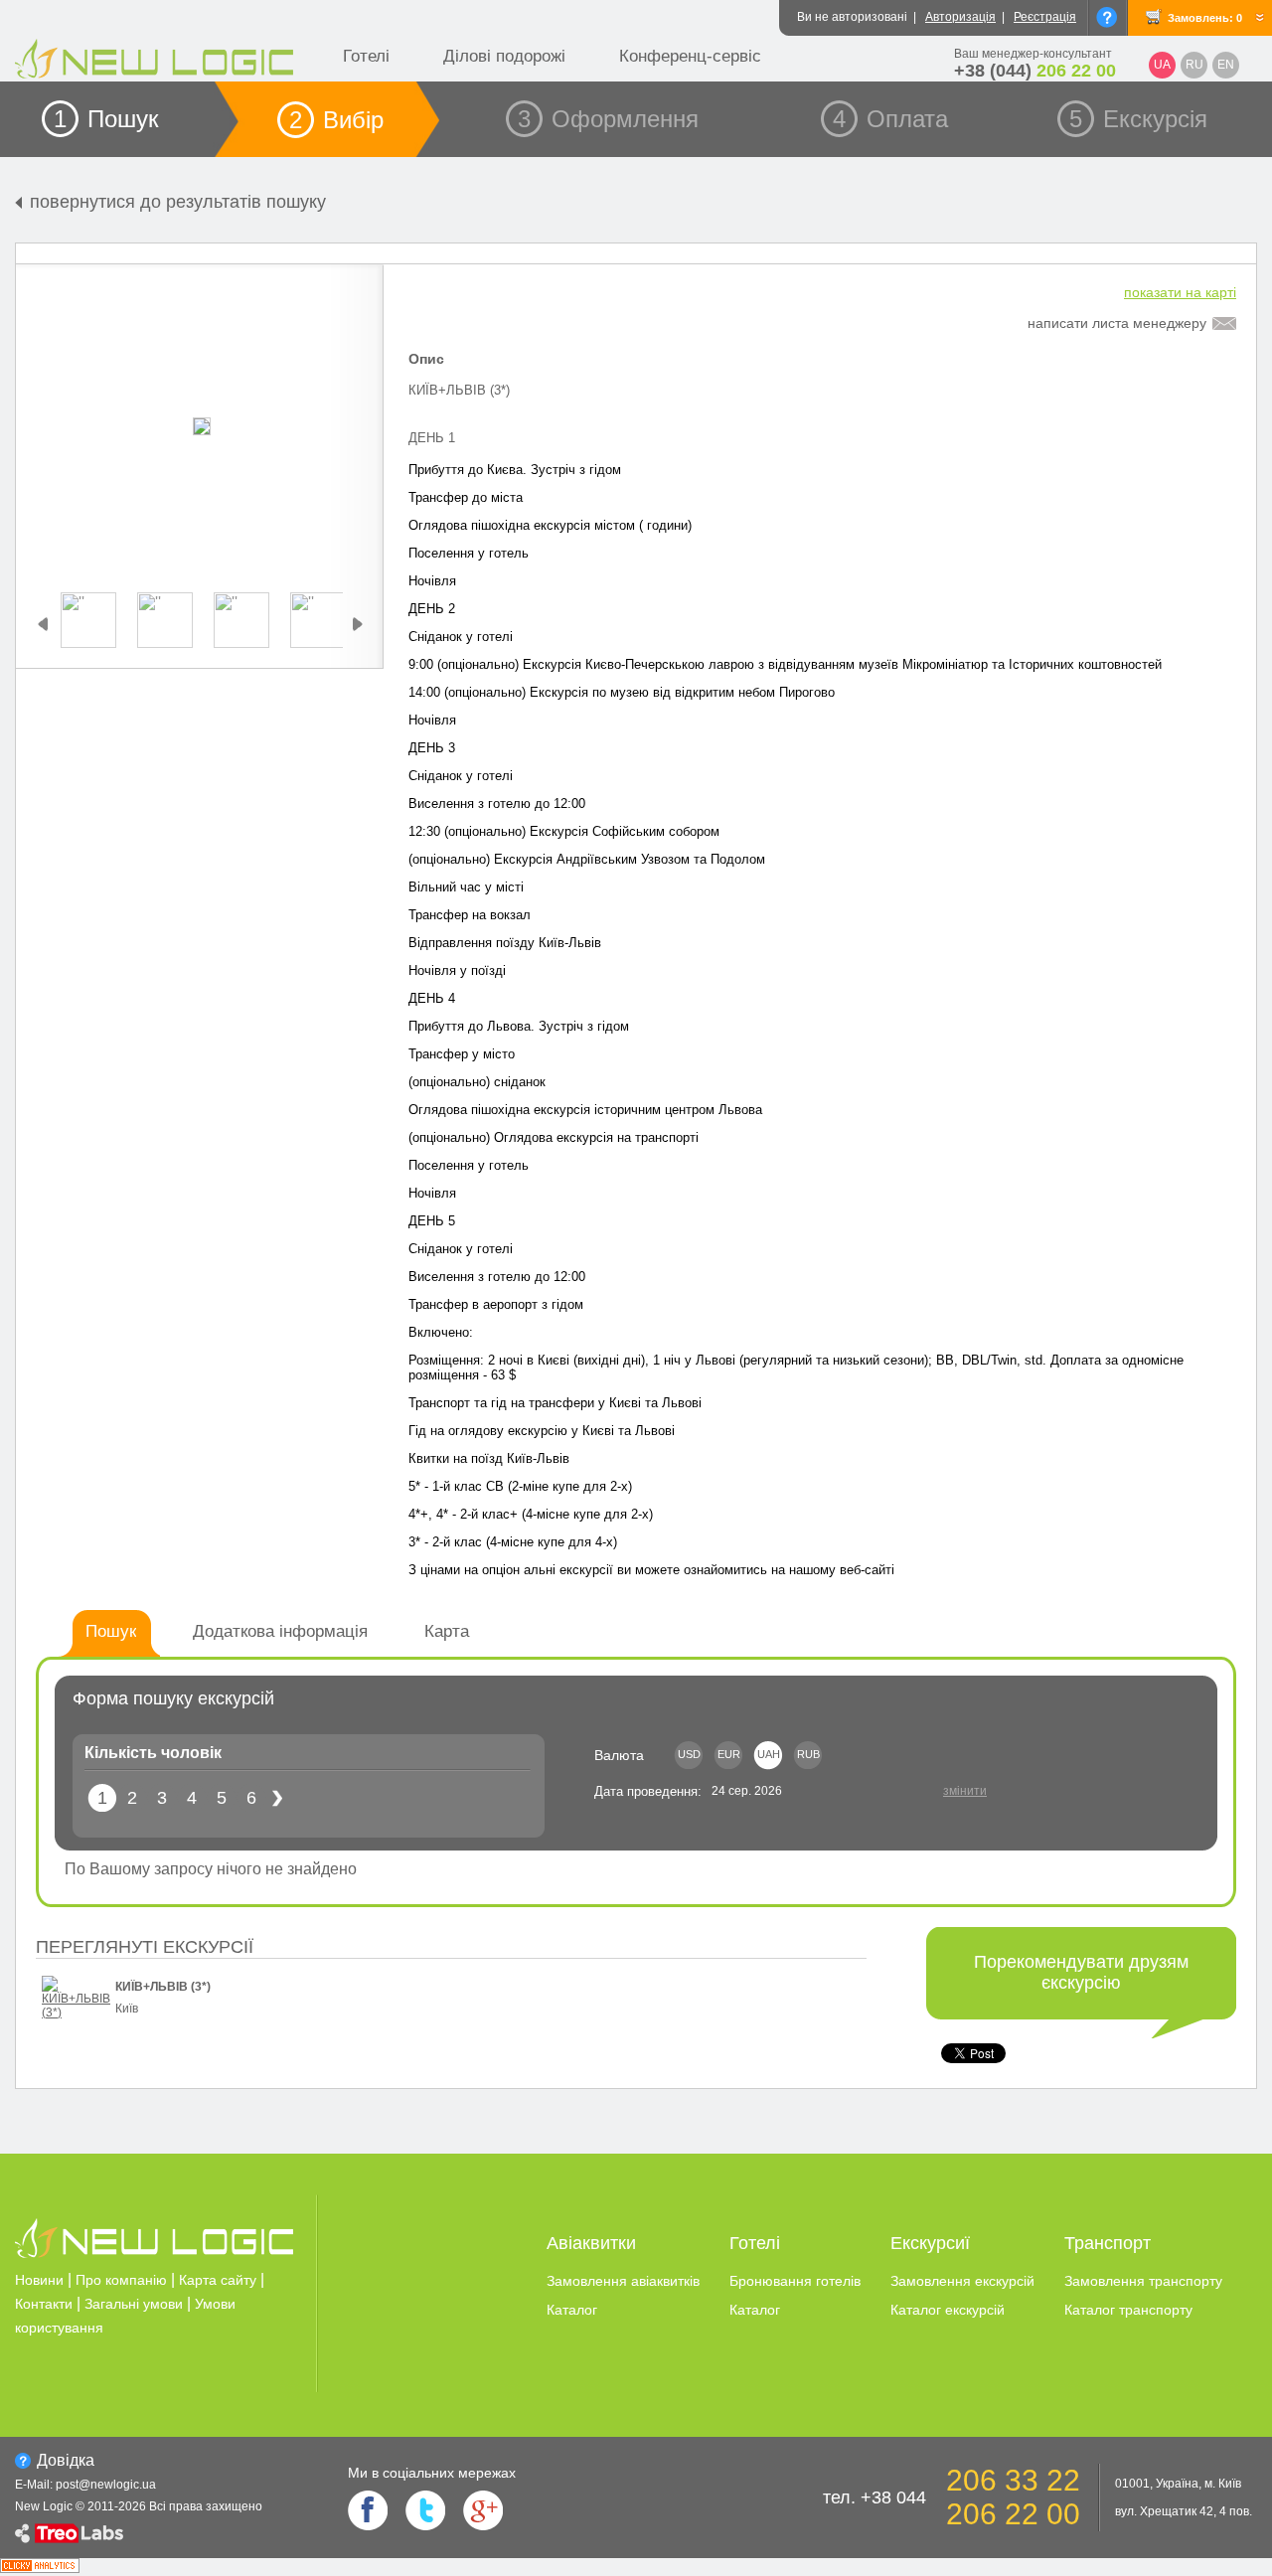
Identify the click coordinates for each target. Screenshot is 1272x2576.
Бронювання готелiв (795, 2281)
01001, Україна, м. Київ (1178, 2484)
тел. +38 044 (874, 2497)
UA (1162, 65)
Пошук (111, 1631)
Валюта (619, 1755)
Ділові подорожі (504, 56)
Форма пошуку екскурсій (173, 1698)
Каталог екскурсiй (948, 2310)
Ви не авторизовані (852, 17)
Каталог (572, 2310)
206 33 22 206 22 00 (1013, 2497)
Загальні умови (134, 2304)
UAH (769, 1754)
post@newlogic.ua (106, 2485)
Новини (39, 2280)
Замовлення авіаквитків (623, 2281)
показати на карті (1180, 292)
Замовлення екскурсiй (962, 2281)
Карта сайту (218, 2280)
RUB (808, 1754)
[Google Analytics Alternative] (40, 2568)
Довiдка (66, 2460)
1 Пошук (106, 119)
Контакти (44, 2304)
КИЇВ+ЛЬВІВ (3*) (163, 1987)
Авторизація (960, 17)
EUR (729, 1754)
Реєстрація (1045, 17)
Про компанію (121, 2280)
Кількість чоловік (153, 1753)
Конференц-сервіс (690, 56)
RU (1194, 65)
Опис (426, 359)
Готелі (366, 56)
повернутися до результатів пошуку (178, 202)
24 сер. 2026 (747, 1791)
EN (1226, 65)
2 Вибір (336, 120)
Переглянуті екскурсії (145, 1947)
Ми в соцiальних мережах (432, 2473)
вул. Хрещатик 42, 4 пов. (1184, 2511)
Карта (447, 1631)
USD (689, 1754)
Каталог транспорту (1128, 2310)
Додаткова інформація (280, 1631)
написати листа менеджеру (1117, 323)
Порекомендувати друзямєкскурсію (1081, 1972)
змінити (965, 1791)
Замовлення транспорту (1143, 2281)
